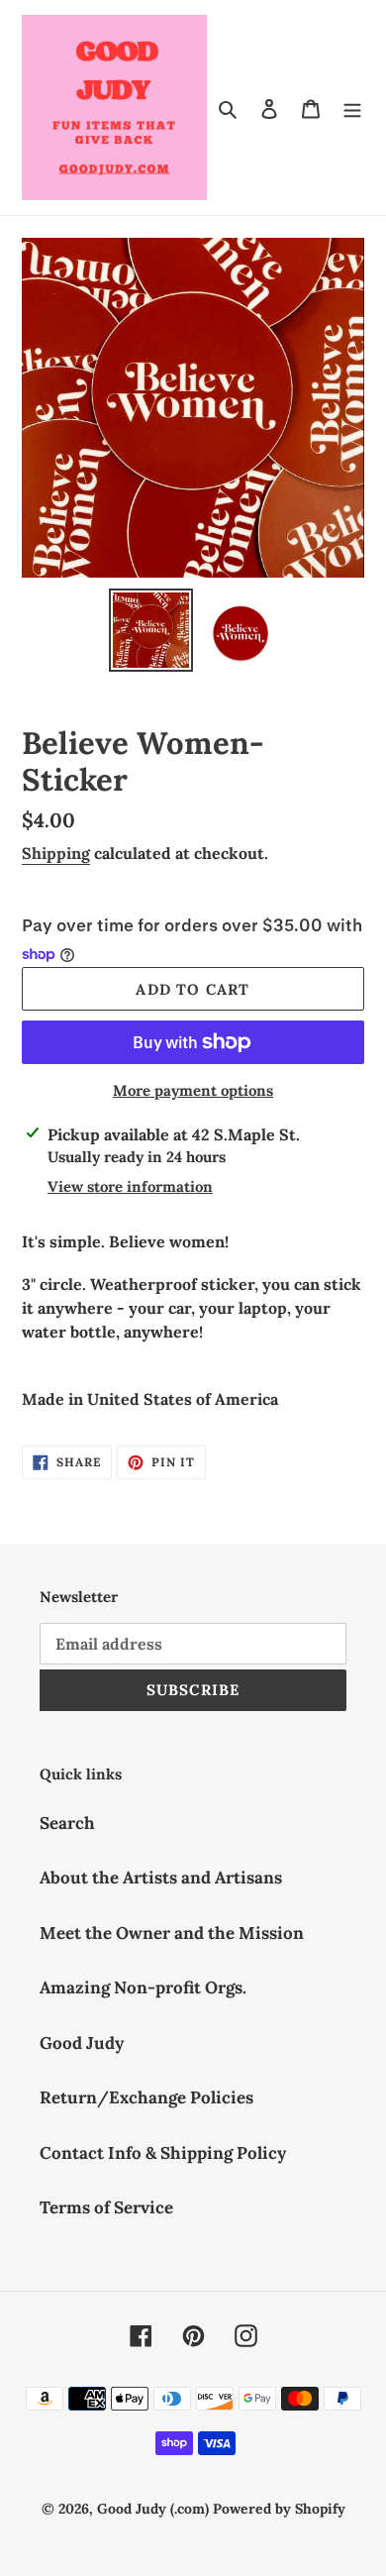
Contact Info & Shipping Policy (163, 2153)
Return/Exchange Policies (146, 2097)
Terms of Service (106, 2207)
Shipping (56, 853)
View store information (130, 1186)
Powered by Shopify (279, 2509)
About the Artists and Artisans (161, 1878)
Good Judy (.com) (153, 2509)
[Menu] (352, 108)
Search (67, 1823)
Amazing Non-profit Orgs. (143, 1987)
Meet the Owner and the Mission (172, 1933)
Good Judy (82, 2043)
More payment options (193, 1090)
